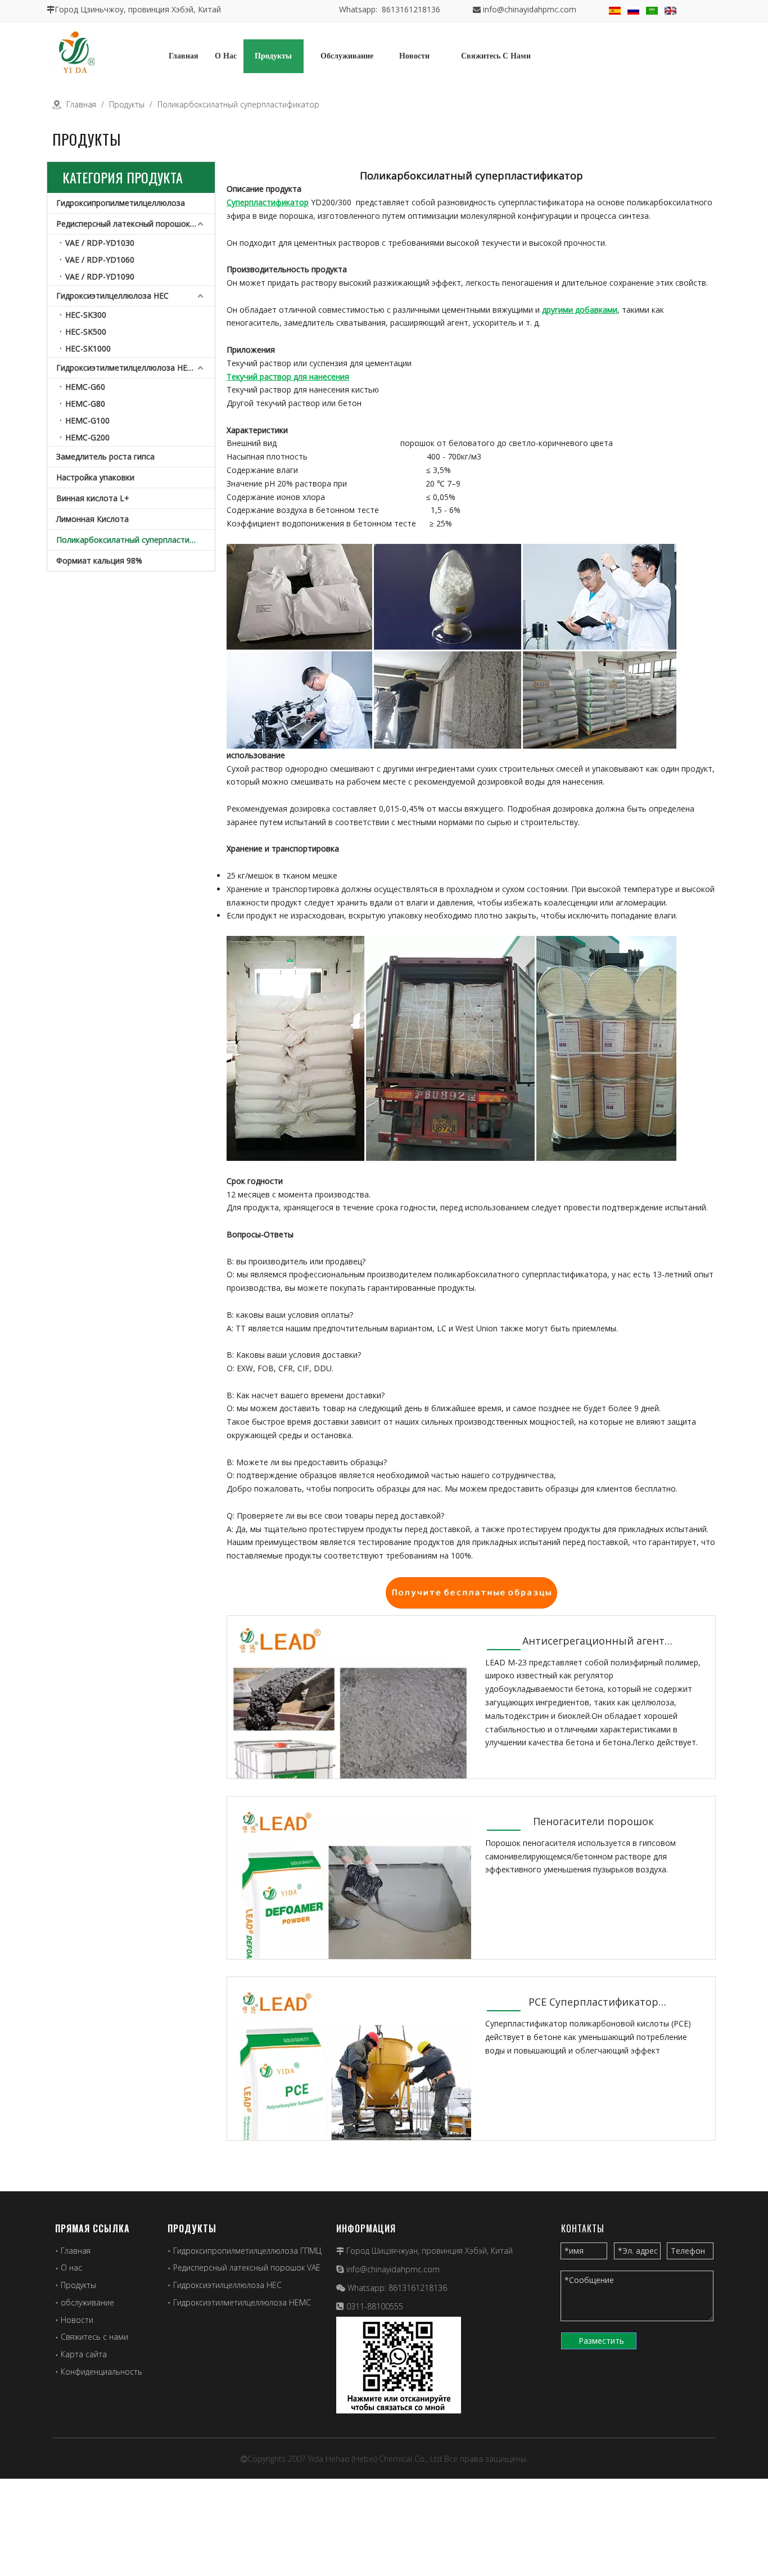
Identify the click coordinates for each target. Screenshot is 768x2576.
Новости (77, 2320)
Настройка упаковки (95, 477)
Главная (76, 2251)
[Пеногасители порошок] (349, 1918)
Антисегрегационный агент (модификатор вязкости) (593, 1641)
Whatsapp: (368, 2288)
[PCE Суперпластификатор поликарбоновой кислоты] (349, 2098)
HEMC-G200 (87, 437)
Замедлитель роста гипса (105, 456)
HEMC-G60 (85, 387)
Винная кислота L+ (93, 498)
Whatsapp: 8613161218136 (390, 9)
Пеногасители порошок (593, 1821)
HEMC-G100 (87, 420)
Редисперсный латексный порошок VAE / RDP (135, 224)
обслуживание (87, 2302)
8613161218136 (418, 2288)
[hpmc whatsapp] (399, 2365)
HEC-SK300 (86, 315)
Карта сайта (84, 2354)
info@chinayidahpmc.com (530, 9)
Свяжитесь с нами (94, 2337)
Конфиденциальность (101, 2372)
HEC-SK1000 (88, 348)
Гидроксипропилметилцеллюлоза (121, 203)
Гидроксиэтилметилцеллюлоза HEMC (128, 368)
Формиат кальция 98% (99, 560)
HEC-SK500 (86, 332)
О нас (71, 2267)
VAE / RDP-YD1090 (100, 276)
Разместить (601, 2341)
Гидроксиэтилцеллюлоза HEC (112, 296)
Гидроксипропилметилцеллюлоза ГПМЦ (247, 2251)
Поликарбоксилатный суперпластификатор (135, 540)
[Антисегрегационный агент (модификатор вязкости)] (349, 1737)
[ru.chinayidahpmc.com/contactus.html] (471, 1591)
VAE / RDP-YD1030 (100, 243)
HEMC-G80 (85, 404)
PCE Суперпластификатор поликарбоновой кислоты (593, 2003)
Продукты (78, 2285)
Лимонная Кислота (92, 519)
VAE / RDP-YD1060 (100, 260)
